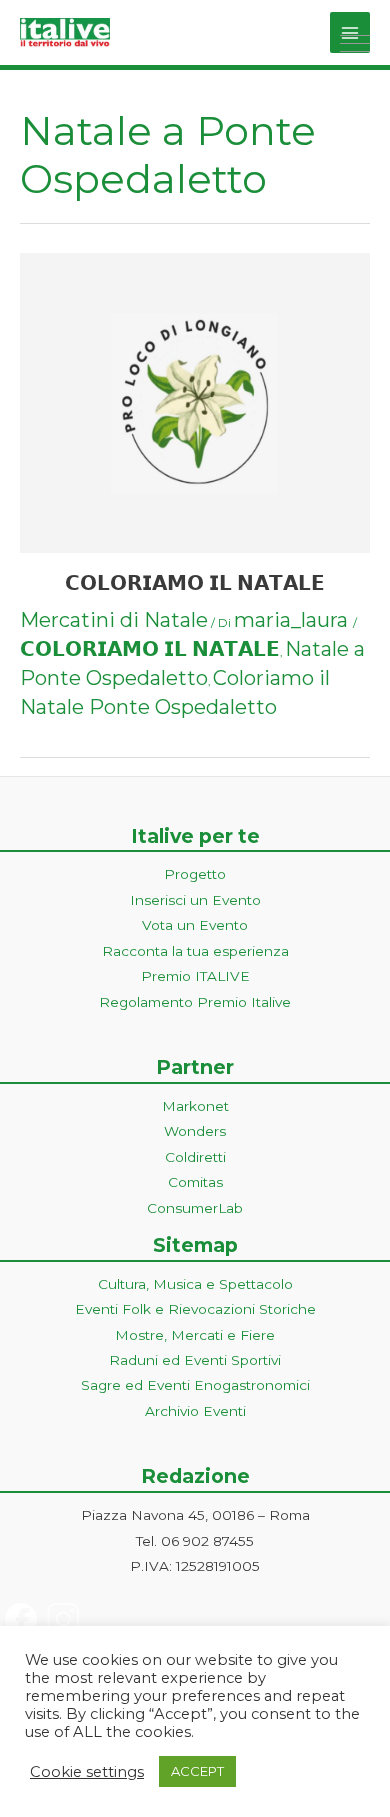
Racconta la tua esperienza (195, 951)
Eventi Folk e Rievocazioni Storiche (195, 1309)
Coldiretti (195, 1157)
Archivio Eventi (195, 1411)
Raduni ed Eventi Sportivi (195, 1360)
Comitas (195, 1182)
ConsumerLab (195, 1208)
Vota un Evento (195, 925)
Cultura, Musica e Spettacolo (195, 1284)
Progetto (195, 874)
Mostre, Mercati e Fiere (195, 1335)
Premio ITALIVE (195, 976)
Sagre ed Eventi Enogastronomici (195, 1385)
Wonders (195, 1131)
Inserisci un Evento (195, 900)
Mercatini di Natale (114, 620)
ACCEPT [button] (197, 1771)
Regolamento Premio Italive (195, 1002)
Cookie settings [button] (87, 1772)
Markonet (195, 1106)
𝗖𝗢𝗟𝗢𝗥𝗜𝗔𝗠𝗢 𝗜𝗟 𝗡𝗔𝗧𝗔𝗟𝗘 (195, 583)
